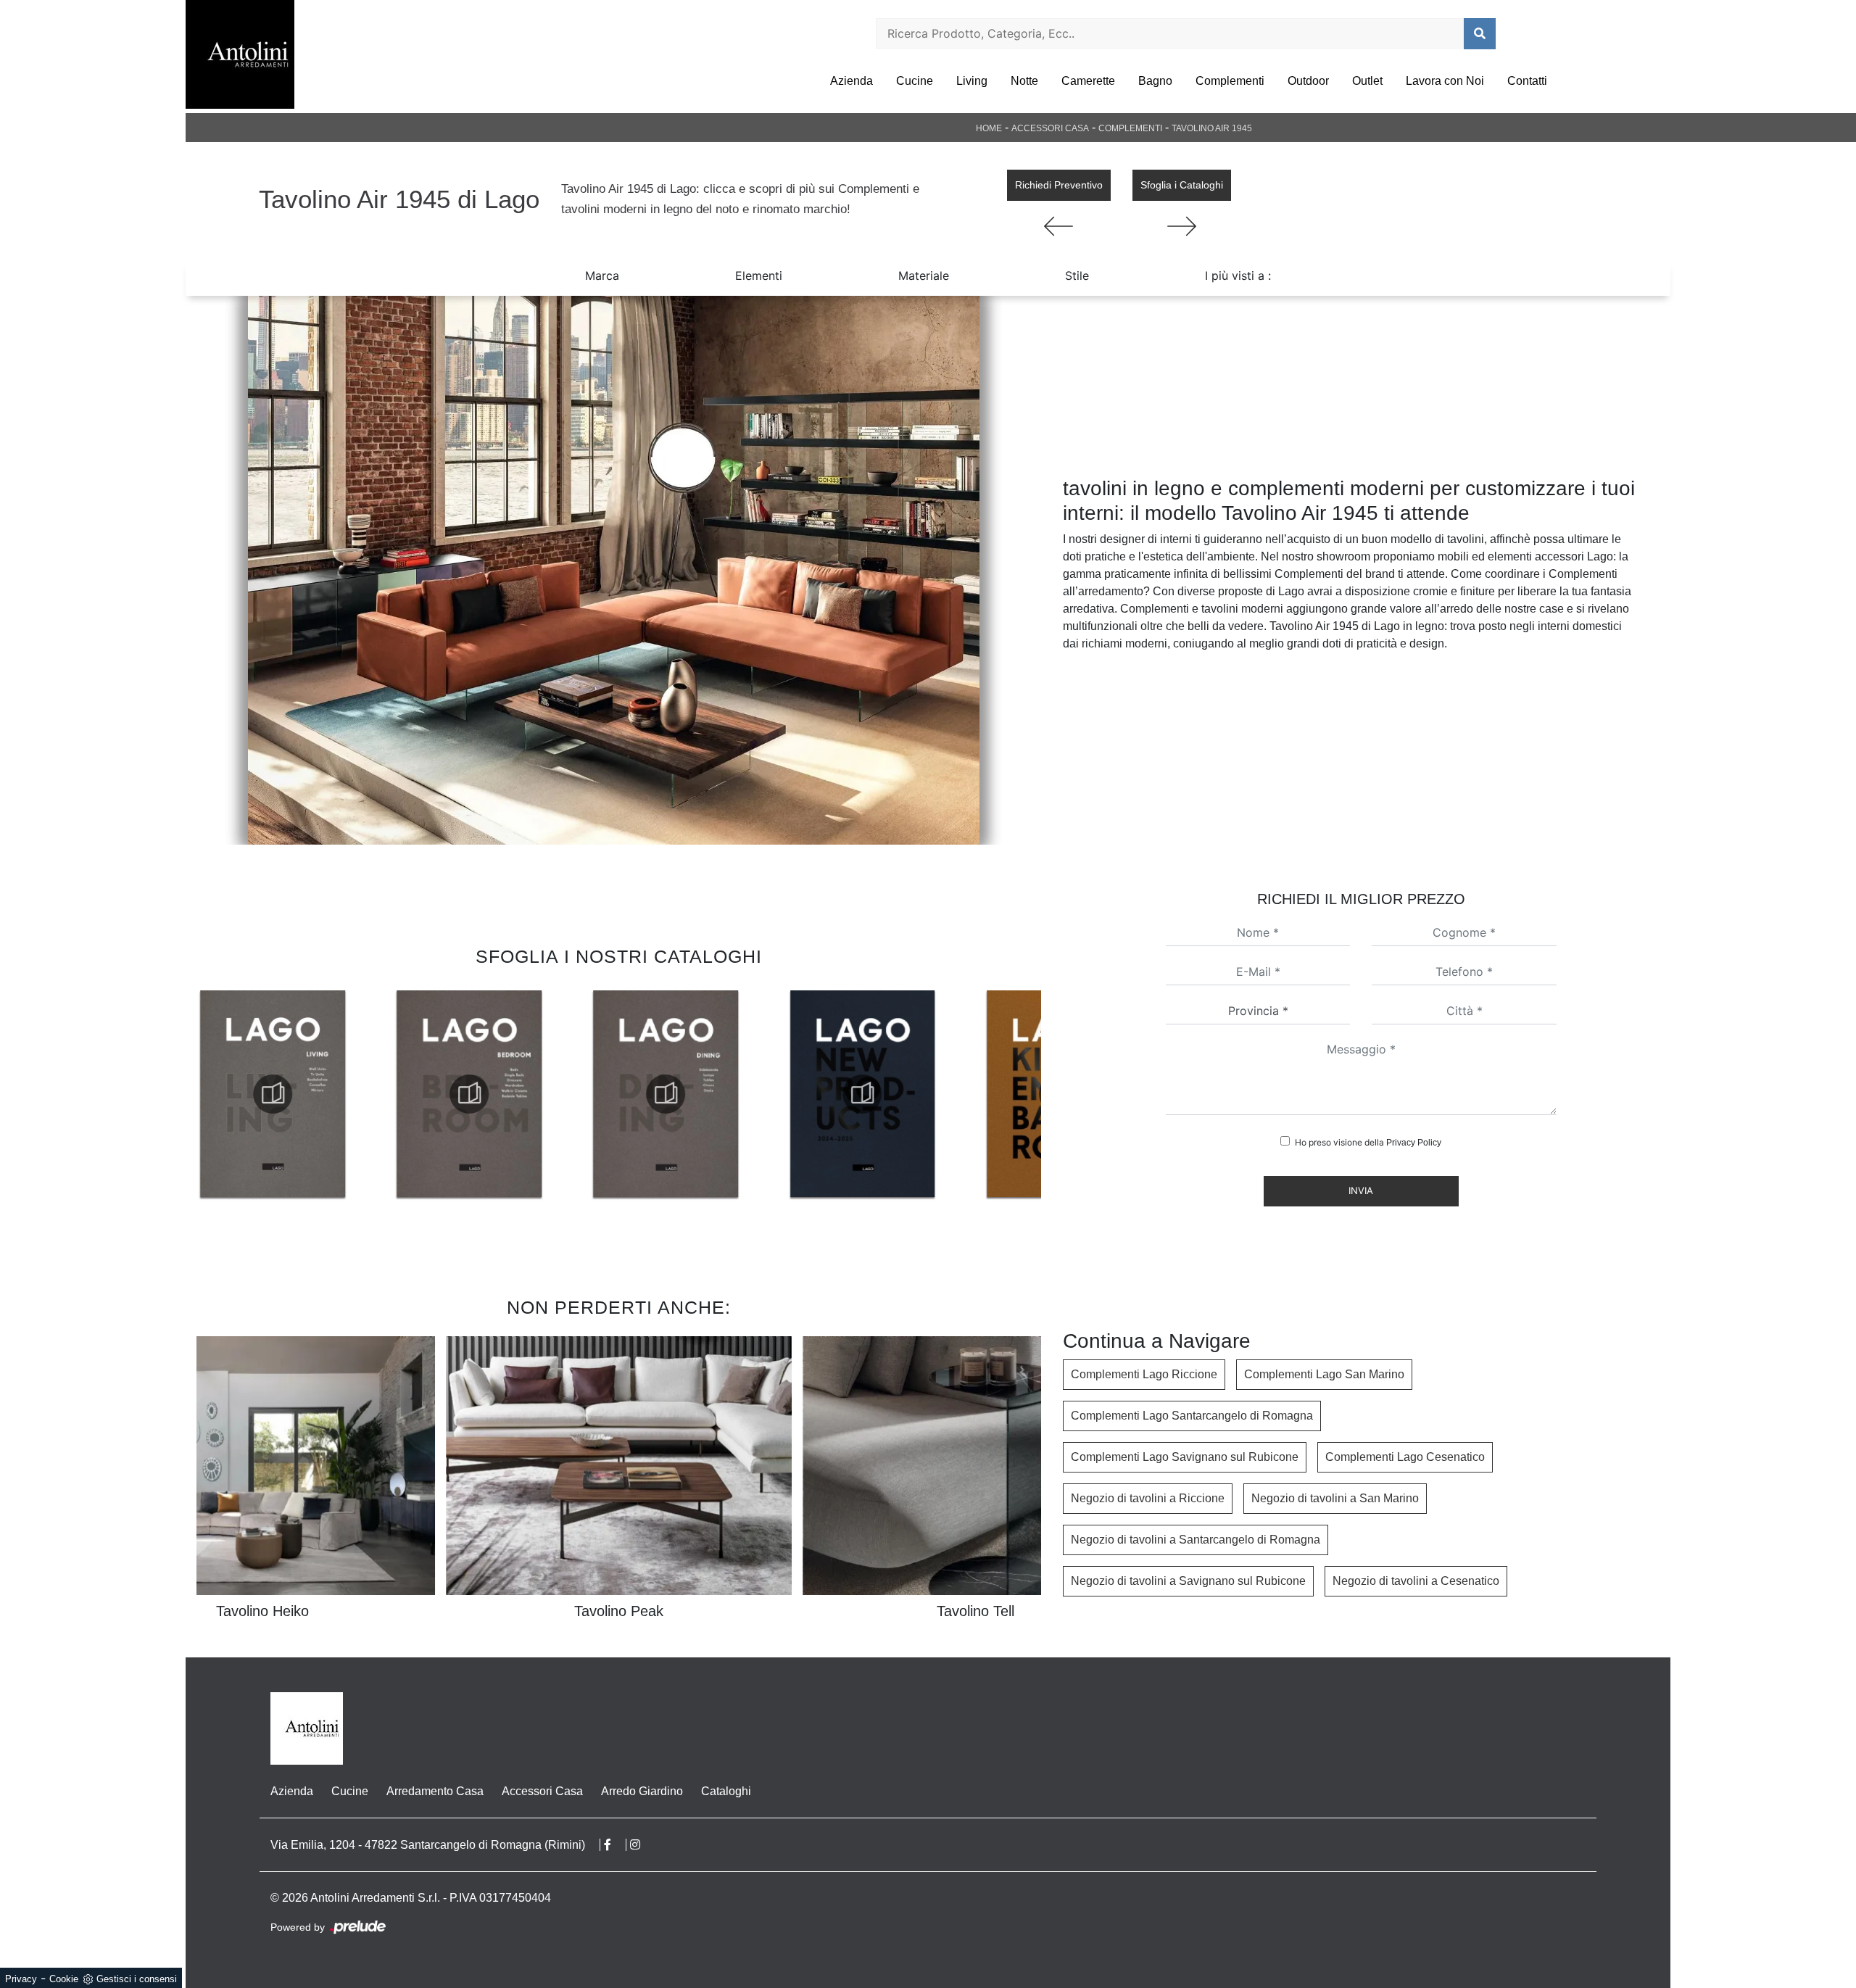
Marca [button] (602, 276)
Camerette (1088, 81)
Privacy (21, 1979)
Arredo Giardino (642, 1791)
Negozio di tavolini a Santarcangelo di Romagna (1196, 1540)
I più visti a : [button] (1238, 276)
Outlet (1367, 81)
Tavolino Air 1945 (1212, 128)
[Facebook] (615, 1845)
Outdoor (1308, 81)
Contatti (1527, 81)
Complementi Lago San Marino (1324, 1374)
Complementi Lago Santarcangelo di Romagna (1192, 1416)
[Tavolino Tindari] (1182, 226)
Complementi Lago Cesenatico (1405, 1457)
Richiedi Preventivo (1059, 185)
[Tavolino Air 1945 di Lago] (613, 570)
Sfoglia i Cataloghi (1182, 185)
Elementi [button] (759, 276)
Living (972, 81)
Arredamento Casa (435, 1791)
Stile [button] (1077, 276)
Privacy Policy (1414, 1143)
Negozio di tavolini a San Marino (1335, 1498)
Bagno (1155, 81)
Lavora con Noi (1445, 81)
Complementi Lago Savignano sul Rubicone (1185, 1457)
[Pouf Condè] (1059, 226)
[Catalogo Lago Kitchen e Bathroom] (862, 1094)
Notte (1024, 81)
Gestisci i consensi (137, 1979)
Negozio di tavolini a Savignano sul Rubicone (1188, 1581)
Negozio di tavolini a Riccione (1148, 1498)
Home (989, 128)
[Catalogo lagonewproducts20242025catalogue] (666, 1094)
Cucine (915, 81)
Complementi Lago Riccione (1144, 1374)
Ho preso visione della (1368, 1142)
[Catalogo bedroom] (273, 1094)
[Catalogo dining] (469, 1094)
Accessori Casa (1050, 128)
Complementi (1230, 81)
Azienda (852, 81)
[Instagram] (642, 1845)
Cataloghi (726, 1791)
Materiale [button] (924, 276)
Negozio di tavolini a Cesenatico (1416, 1581)
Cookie (64, 1979)
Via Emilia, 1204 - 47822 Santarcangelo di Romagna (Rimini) (428, 1845)
